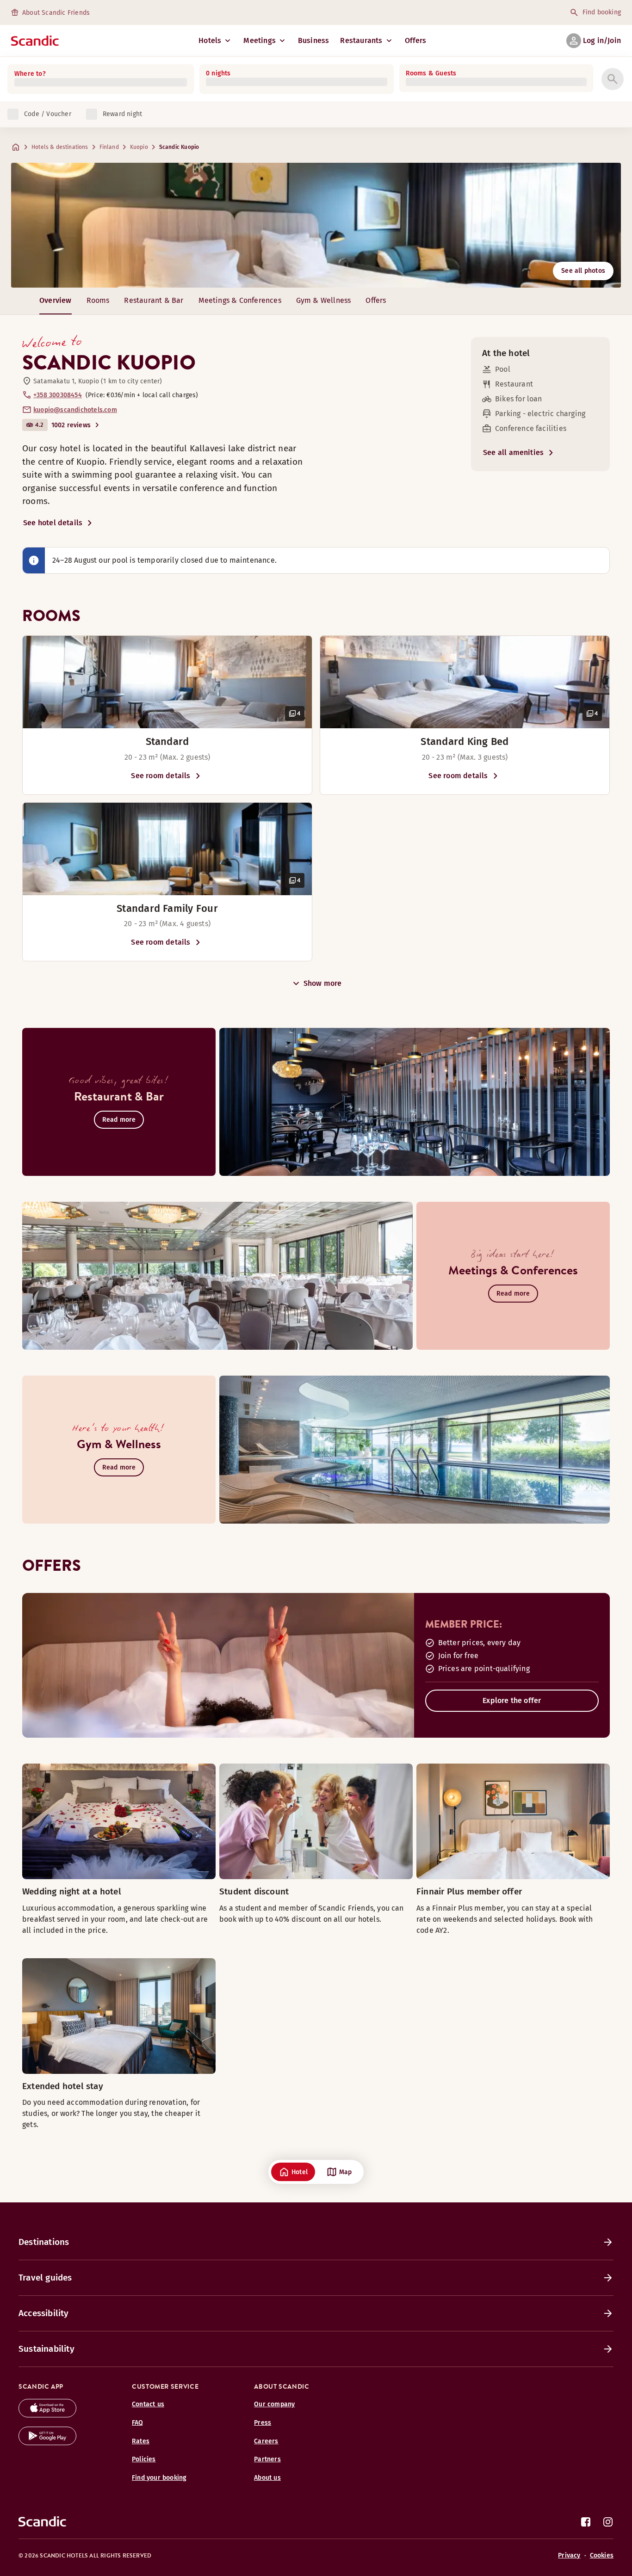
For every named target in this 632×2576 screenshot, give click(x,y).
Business (314, 40)
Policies (144, 2459)
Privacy (569, 2555)
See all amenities (513, 452)
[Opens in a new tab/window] (47, 2415)
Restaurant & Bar (154, 300)
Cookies (602, 2555)
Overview (56, 300)
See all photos (583, 271)
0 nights (218, 73)
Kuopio (139, 147)
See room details (161, 776)
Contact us (148, 2404)
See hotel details (53, 523)
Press (263, 2423)
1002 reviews (71, 425)
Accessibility (44, 2313)
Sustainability (46, 2349)
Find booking (602, 12)
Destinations (44, 2242)
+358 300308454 (58, 395)
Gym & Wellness (324, 300)
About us (267, 2478)
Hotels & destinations (60, 147)
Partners (267, 2459)
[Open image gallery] (167, 682)
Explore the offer (512, 1700)
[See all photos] (316, 225)
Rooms (98, 300)
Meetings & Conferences (240, 300)
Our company (274, 2404)
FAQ (138, 2423)
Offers (416, 40)
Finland (109, 147)
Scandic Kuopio (179, 147)
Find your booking (159, 2478)
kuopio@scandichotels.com (75, 410)
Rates (141, 2441)
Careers (266, 2441)
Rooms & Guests (431, 73)
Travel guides (45, 2278)
